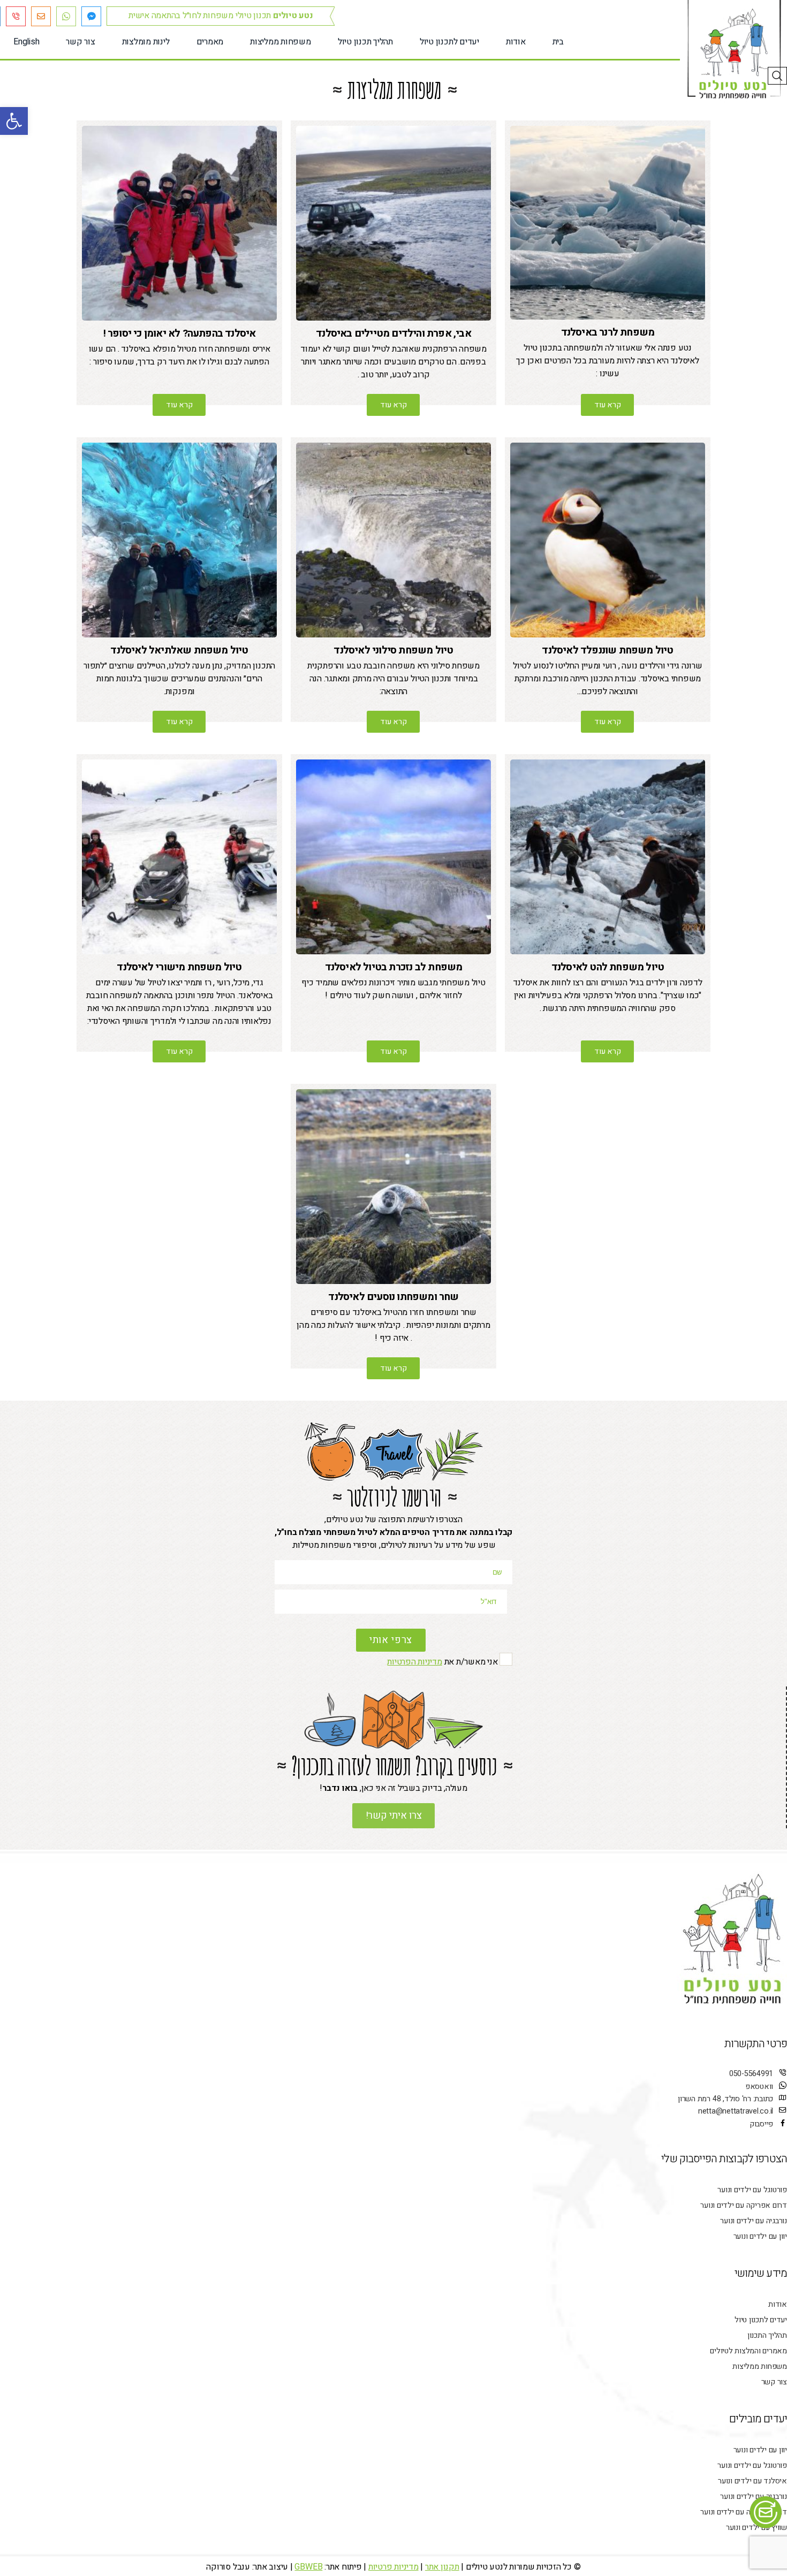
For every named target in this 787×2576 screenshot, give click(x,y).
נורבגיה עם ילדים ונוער (754, 2221)
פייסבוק (761, 2124)
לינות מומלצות (146, 42)
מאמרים (210, 42)
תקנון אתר (442, 2567)
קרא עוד (607, 405)
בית (558, 42)
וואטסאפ (759, 2087)
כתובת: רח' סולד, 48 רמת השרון (725, 2099)
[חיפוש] (777, 76)
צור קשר (80, 42)
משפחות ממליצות (281, 42)
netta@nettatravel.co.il (736, 2111)
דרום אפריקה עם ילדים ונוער (744, 2205)
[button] (14, 121)
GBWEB (308, 2567)
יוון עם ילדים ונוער (760, 2236)
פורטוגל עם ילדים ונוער (752, 2190)
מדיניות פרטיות (393, 2567)
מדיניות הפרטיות (414, 1662)
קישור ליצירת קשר (771, 2512)
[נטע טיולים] (733, 54)
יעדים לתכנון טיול (449, 42)
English (26, 42)
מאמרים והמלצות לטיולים (748, 2351)
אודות (516, 42)
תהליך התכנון (767, 2335)
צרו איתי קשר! (394, 1816)
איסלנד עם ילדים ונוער (752, 2481)
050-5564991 (751, 2074)
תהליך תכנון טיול (365, 42)
